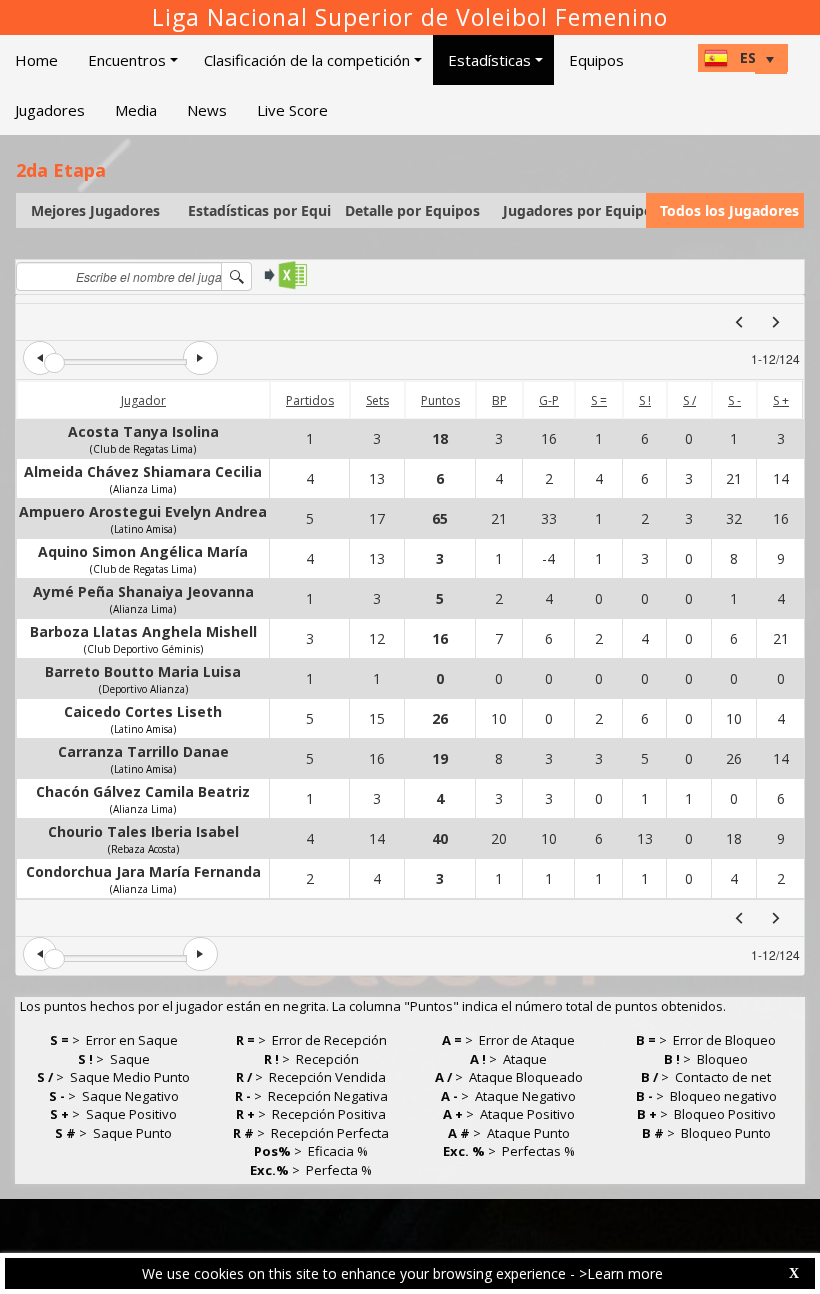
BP (499, 400)
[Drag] (54, 363)
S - (734, 400)
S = (599, 400)
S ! (645, 400)
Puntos (440, 400)
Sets (377, 400)
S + (781, 400)
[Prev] (739, 322)
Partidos (310, 400)
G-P (549, 400)
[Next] (776, 322)
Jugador (143, 400)
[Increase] (200, 358)
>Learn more (621, 1273)
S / (689, 400)
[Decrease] (40, 358)
